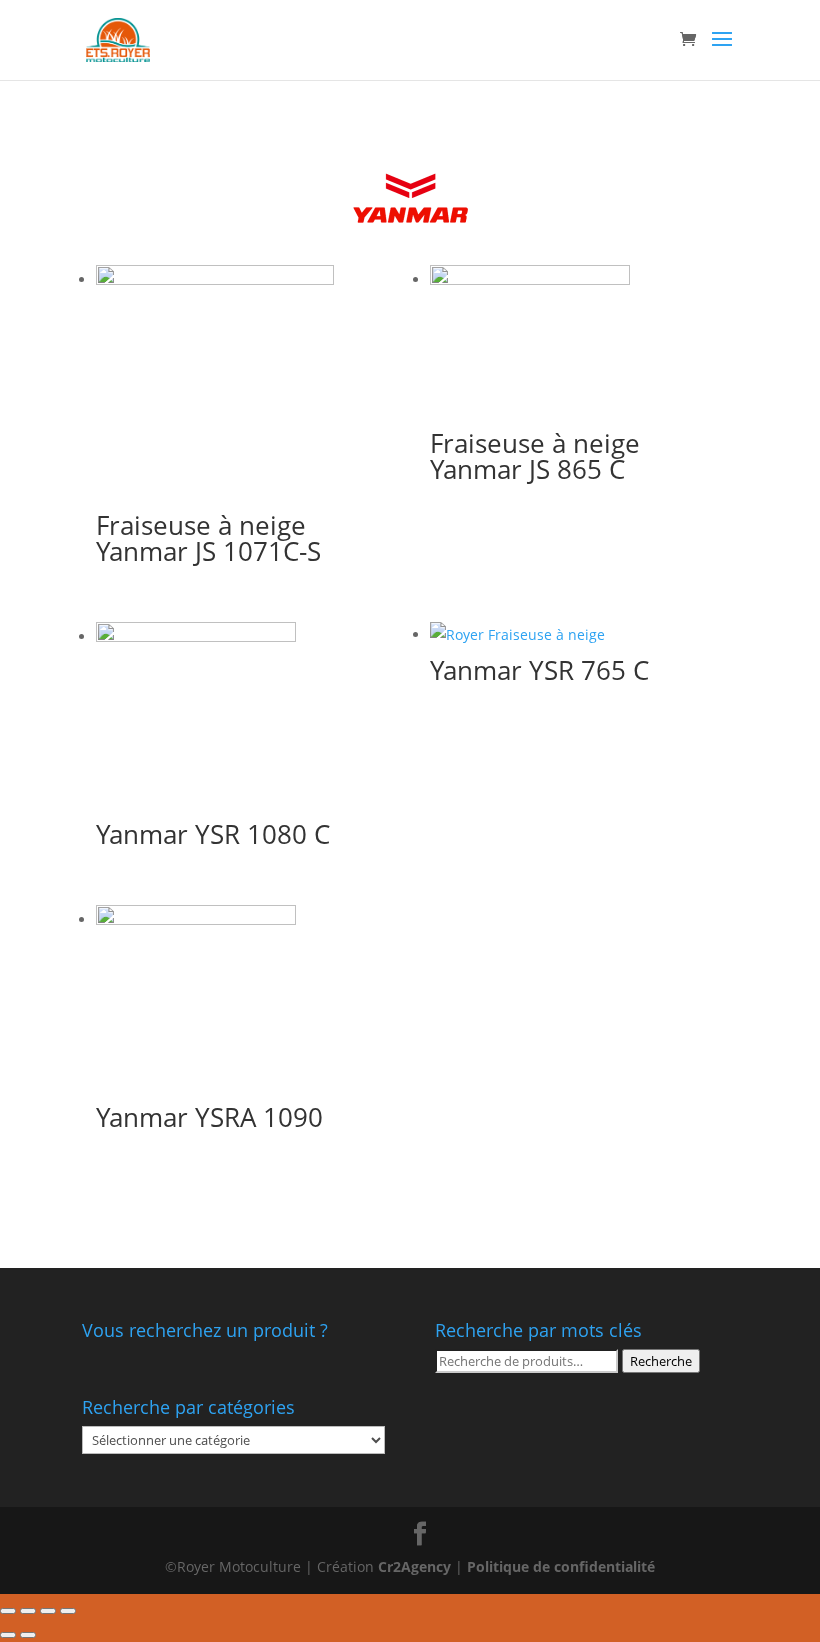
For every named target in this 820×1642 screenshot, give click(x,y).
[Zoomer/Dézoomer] (68, 1611)
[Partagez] (28, 1611)
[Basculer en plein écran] (48, 1611)
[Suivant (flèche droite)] (28, 1635)
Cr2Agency (416, 1566)
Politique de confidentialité (561, 1566)
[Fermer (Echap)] (8, 1611)
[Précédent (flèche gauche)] (8, 1635)
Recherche (661, 1361)
